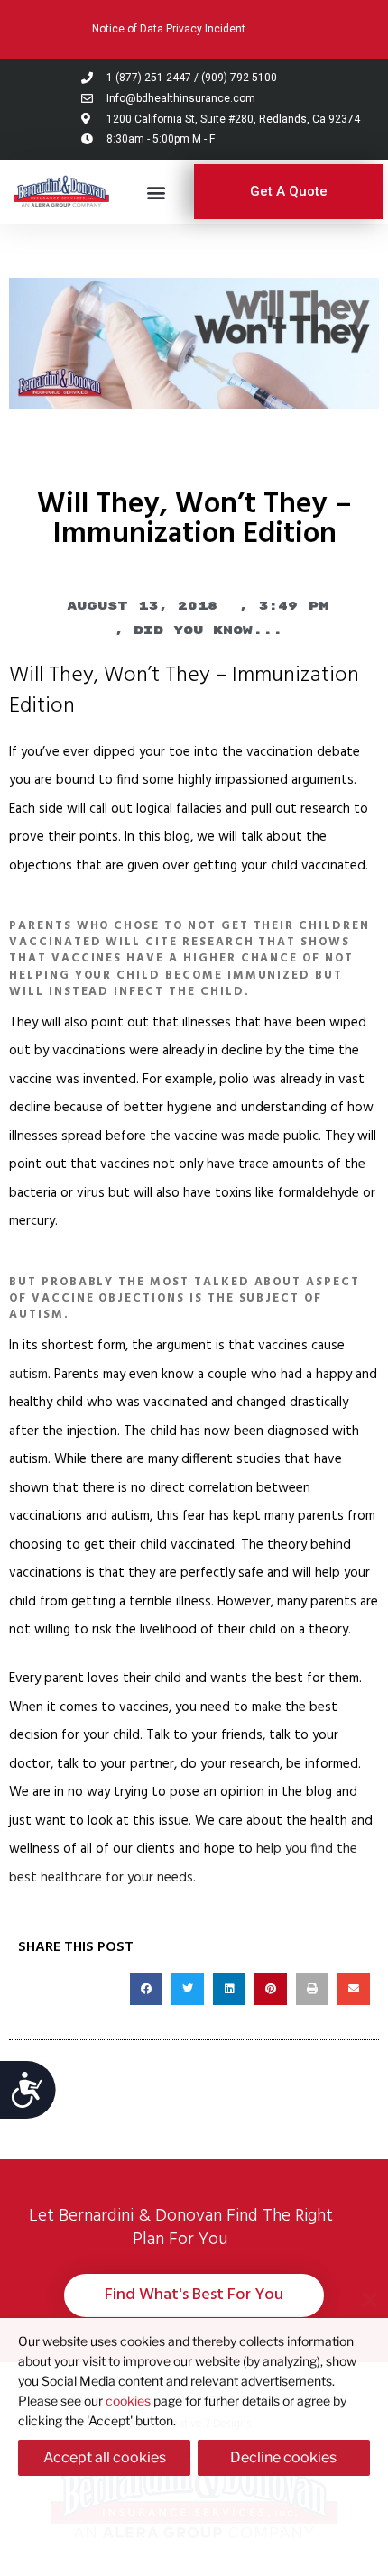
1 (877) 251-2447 (149, 78)
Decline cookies (283, 2457)
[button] (157, 192)
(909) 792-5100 (239, 78)
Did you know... (208, 630)
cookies (128, 2401)
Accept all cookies (105, 2457)
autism (28, 1375)
